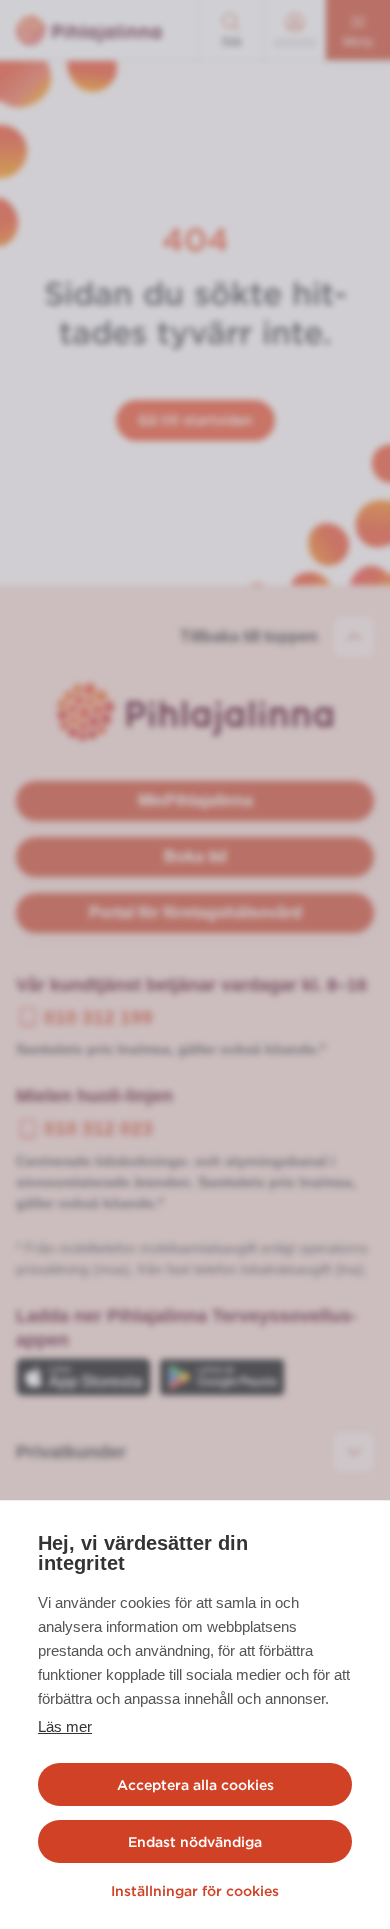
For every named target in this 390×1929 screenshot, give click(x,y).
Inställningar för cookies (195, 1891)
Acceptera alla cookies (195, 1785)
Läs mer (65, 1726)
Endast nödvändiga (195, 1842)
